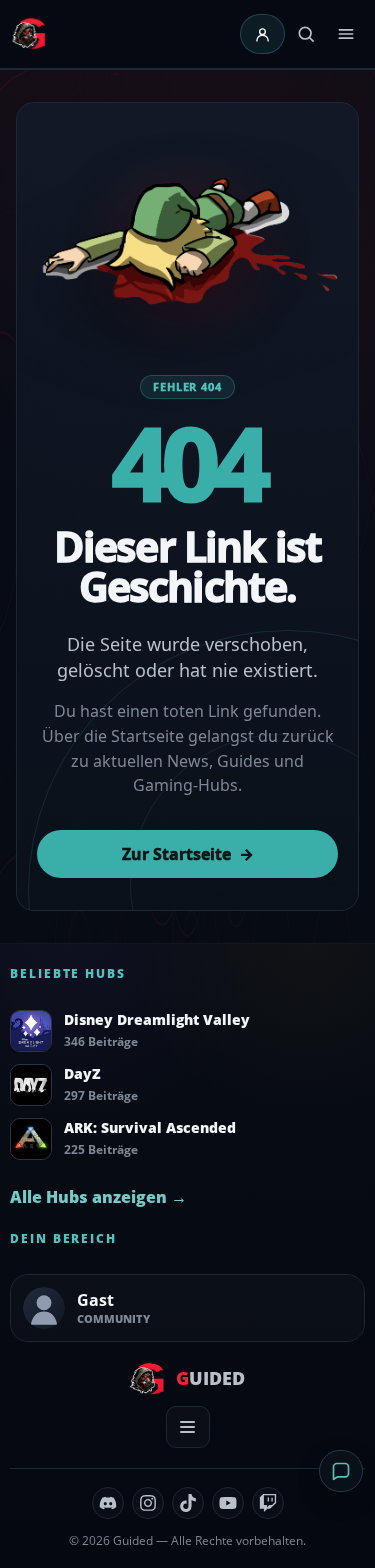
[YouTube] (228, 1503)
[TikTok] (188, 1503)
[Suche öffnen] (306, 34)
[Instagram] (148, 1503)
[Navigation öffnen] (346, 34)
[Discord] (108, 1503)
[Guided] (31, 34)
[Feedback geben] (341, 1471)
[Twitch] (268, 1503)
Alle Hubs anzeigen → (98, 1197)
